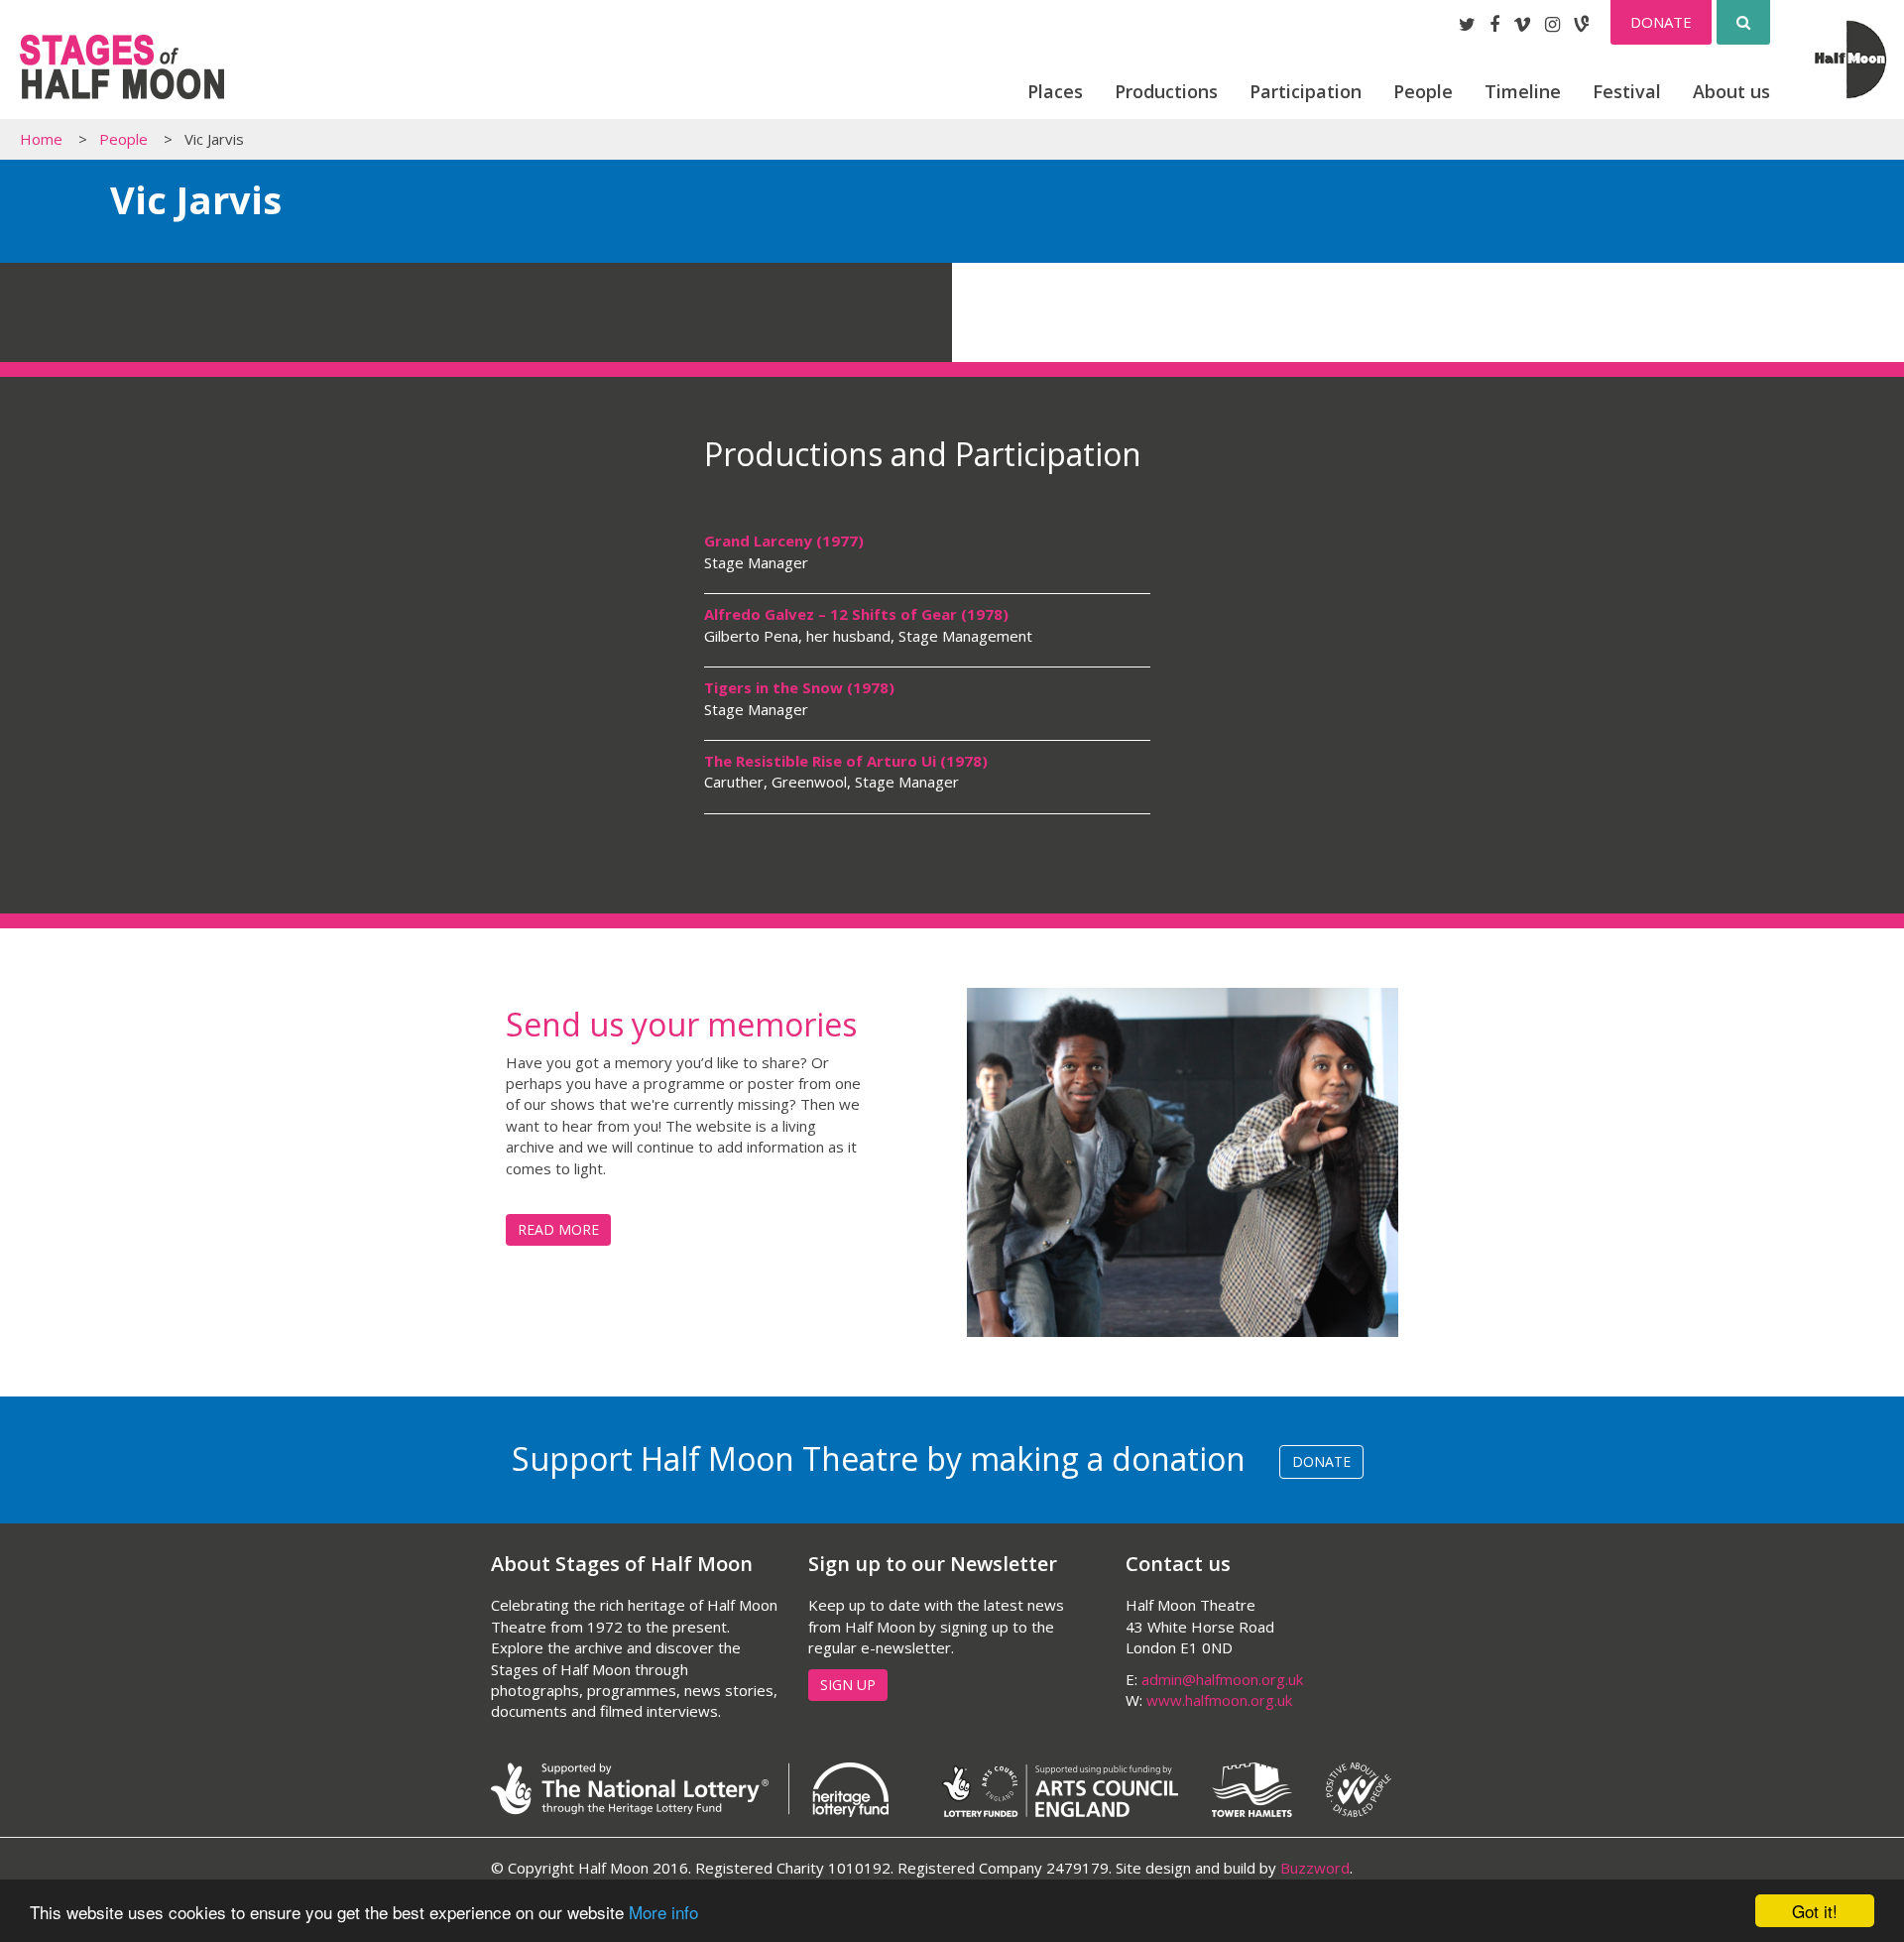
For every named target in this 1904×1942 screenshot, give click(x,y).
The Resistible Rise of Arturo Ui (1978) (846, 761)
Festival (1627, 91)
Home (41, 139)
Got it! (1815, 1911)
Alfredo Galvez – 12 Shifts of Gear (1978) (856, 614)
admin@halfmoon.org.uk (1222, 1679)
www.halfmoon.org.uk (1219, 1700)
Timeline (1523, 91)
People (1423, 91)
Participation (1306, 91)
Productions (1166, 91)
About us (1731, 91)
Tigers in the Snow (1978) (799, 687)
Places (1055, 91)
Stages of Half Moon (122, 67)
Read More (558, 1229)
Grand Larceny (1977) (784, 541)
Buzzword (1315, 1868)
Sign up (848, 1685)
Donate (1661, 22)
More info (663, 1912)
